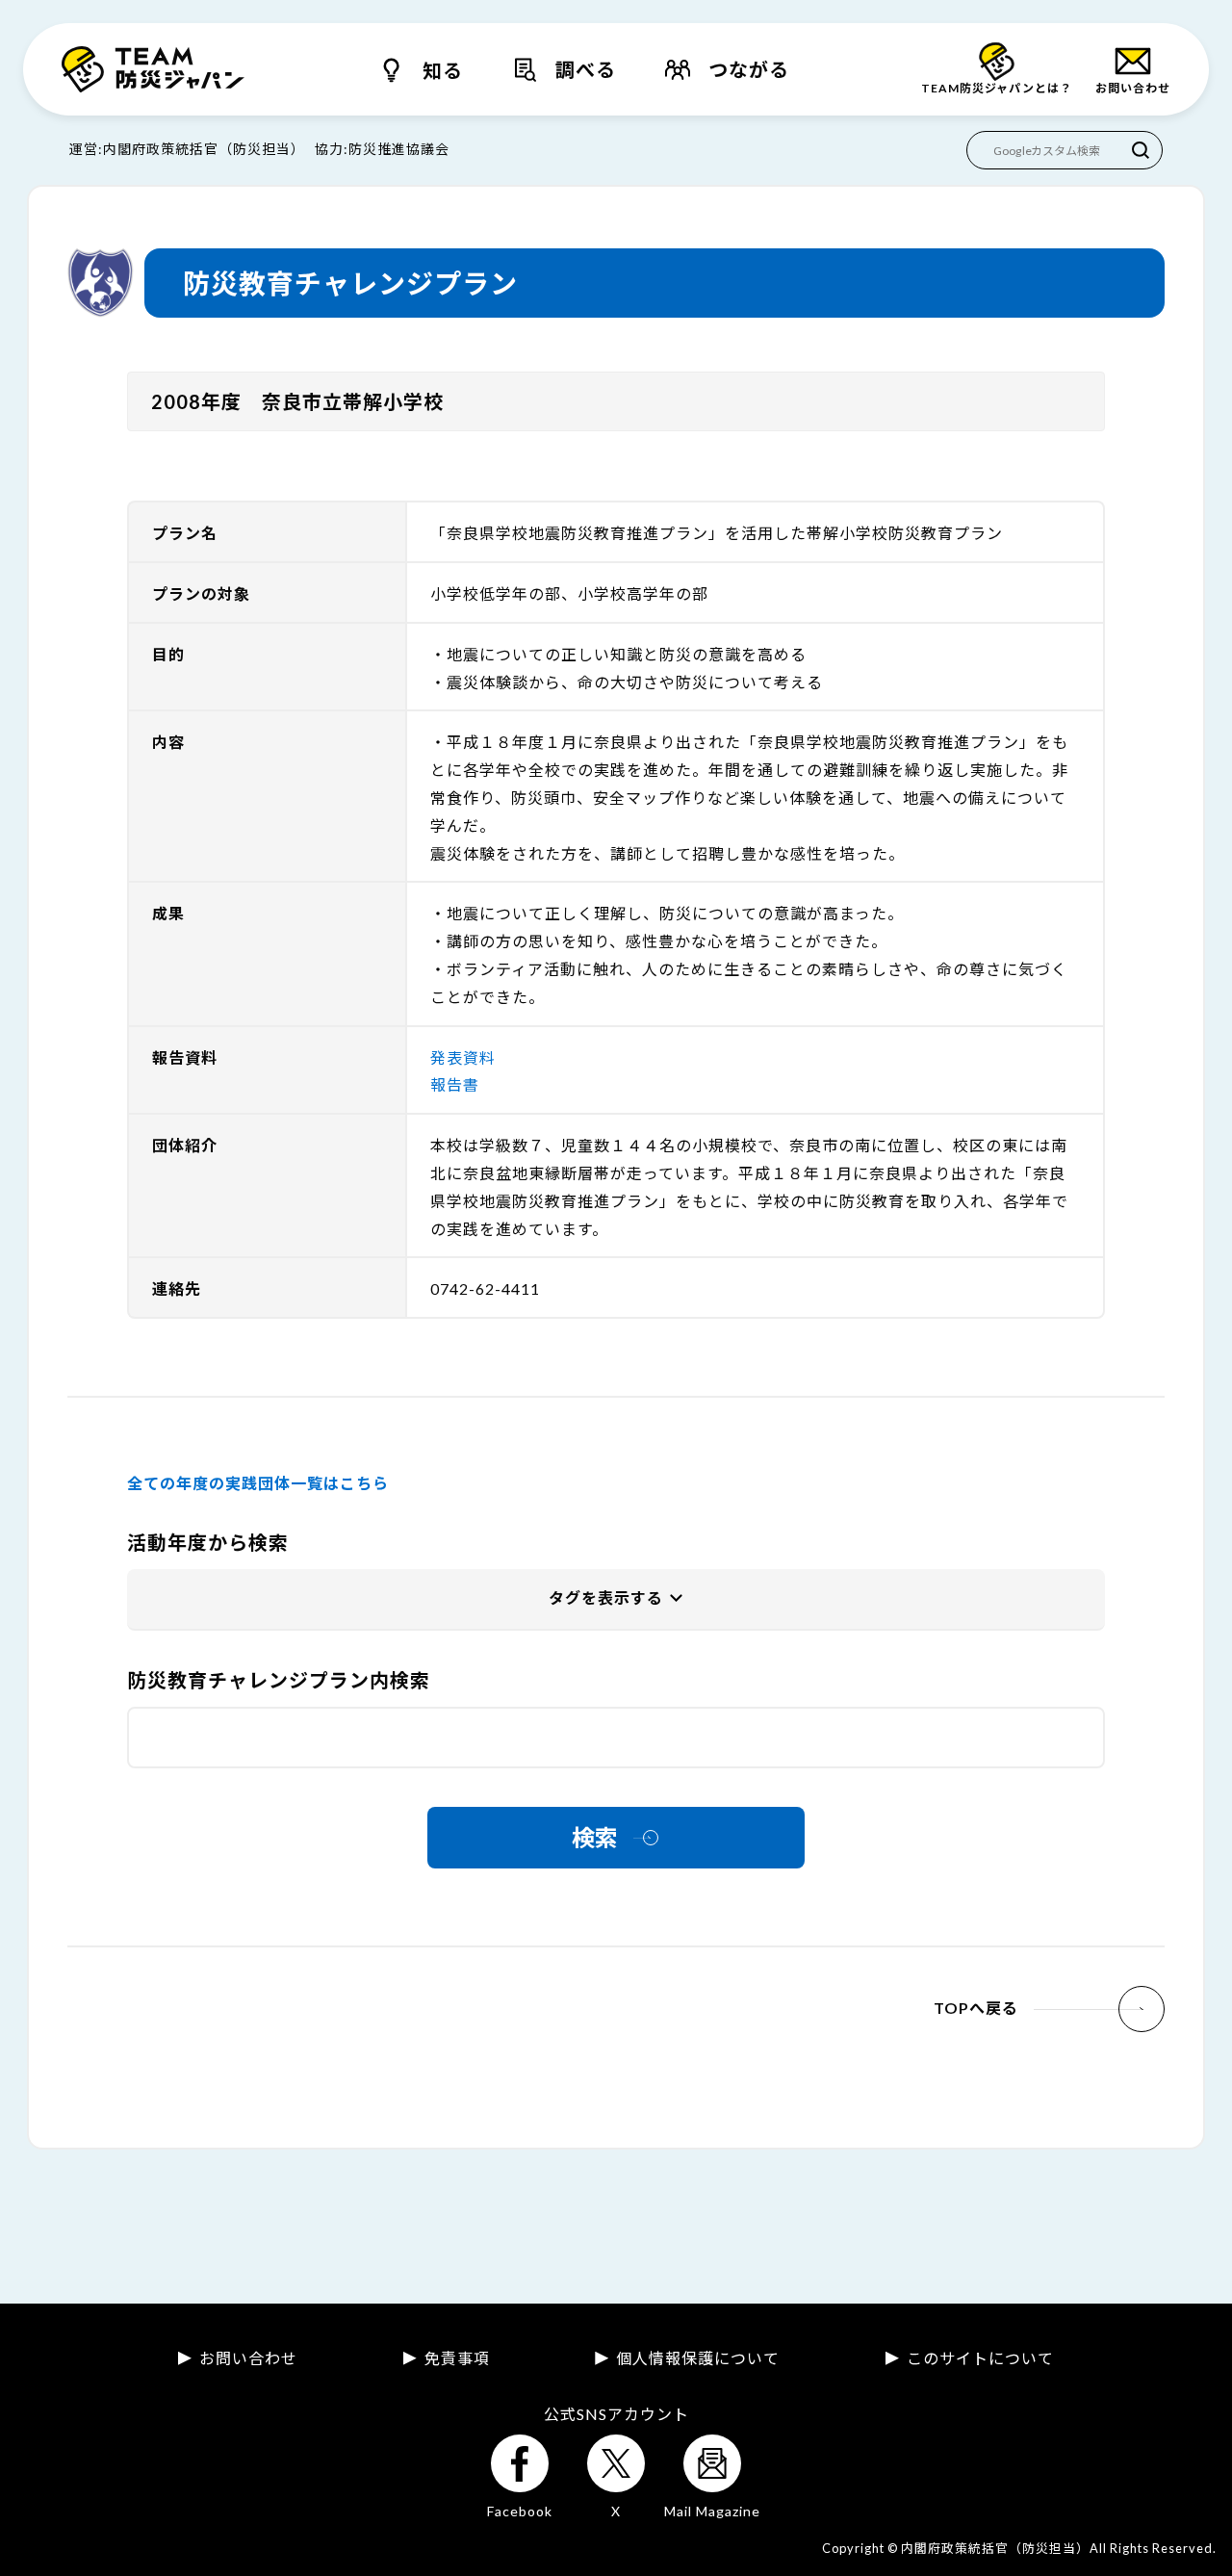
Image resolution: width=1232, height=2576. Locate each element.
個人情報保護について (698, 2358)
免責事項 (457, 2358)
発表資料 (463, 1057)
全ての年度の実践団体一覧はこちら (258, 1483)
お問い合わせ (248, 2358)
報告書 (455, 1084)
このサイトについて (980, 2358)
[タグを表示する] (616, 1600)
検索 (595, 1837)
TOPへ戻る (976, 2008)
